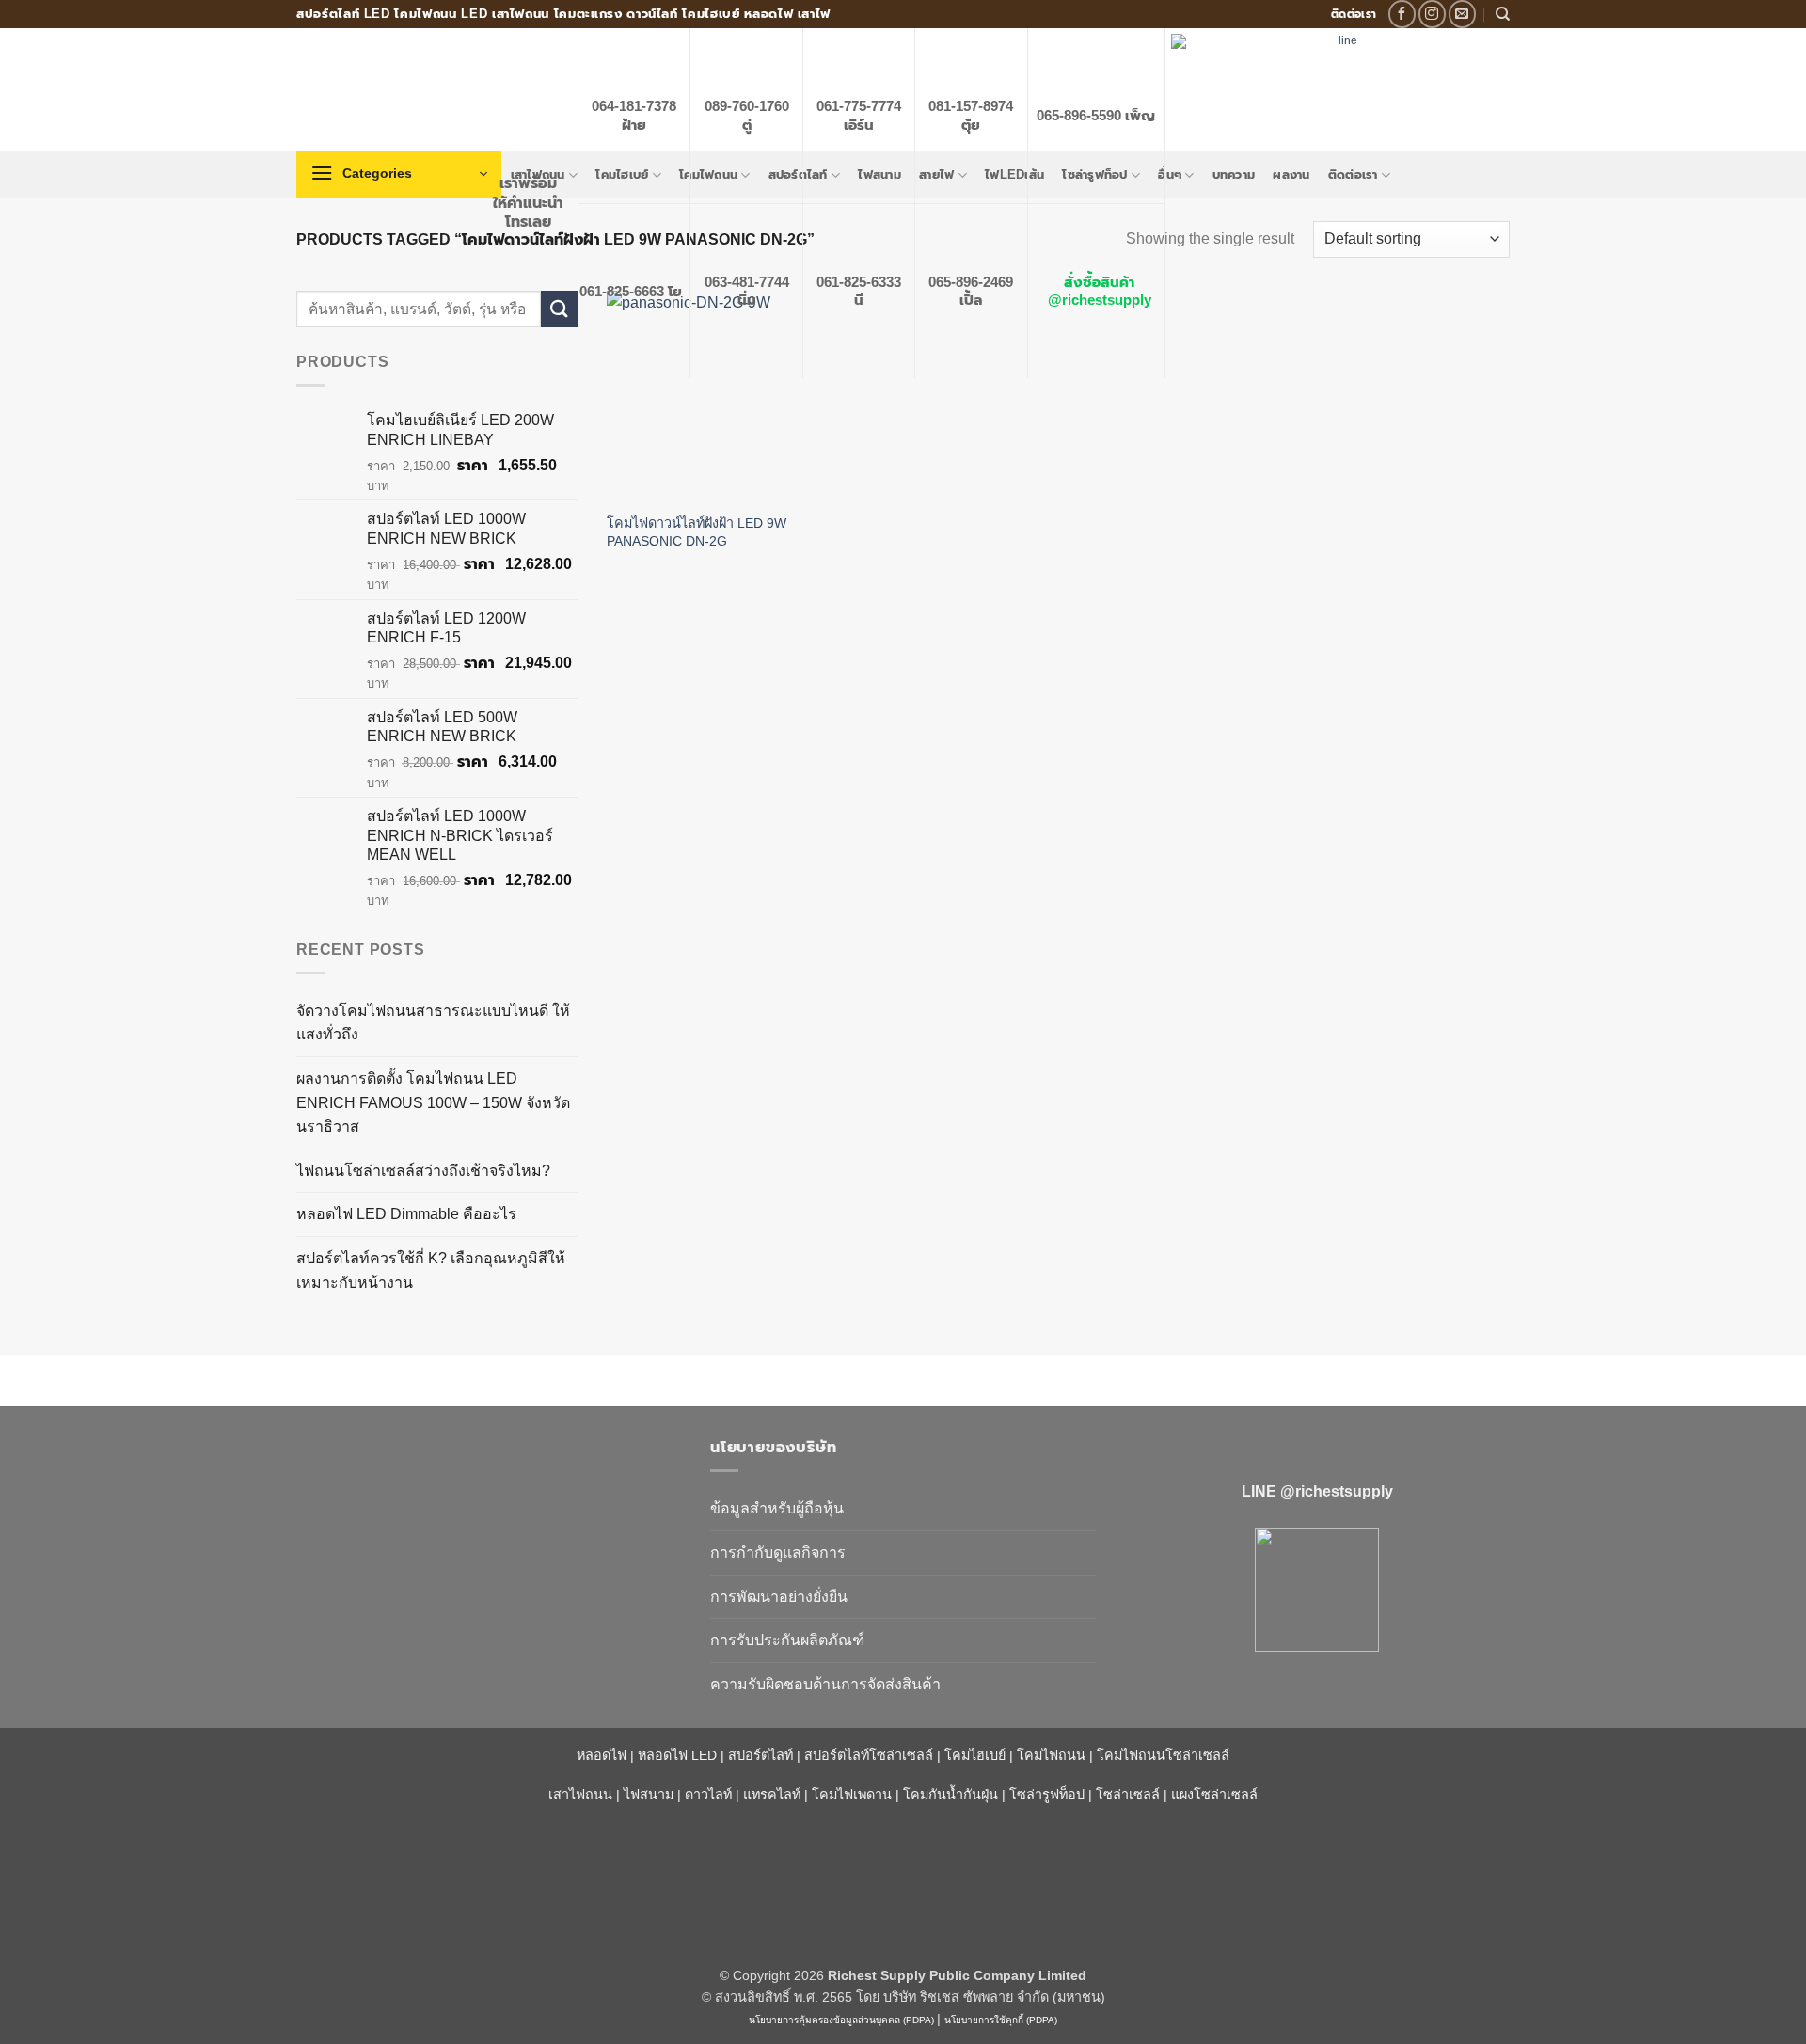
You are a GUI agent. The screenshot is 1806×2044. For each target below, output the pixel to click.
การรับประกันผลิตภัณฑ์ (787, 1640)
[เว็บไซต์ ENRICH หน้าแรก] (489, 1481)
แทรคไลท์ (772, 1795)
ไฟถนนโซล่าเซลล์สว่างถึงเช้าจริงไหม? (423, 1171)
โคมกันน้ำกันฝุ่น (951, 1795)
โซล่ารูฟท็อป (1047, 1795)
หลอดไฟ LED (677, 1755)
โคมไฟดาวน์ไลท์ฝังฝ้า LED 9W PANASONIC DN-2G (697, 532)
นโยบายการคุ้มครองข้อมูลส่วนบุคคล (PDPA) (841, 2020)
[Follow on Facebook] (1402, 14)
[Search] (1503, 14)
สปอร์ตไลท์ (760, 1755)
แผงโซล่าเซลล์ (1214, 1795)
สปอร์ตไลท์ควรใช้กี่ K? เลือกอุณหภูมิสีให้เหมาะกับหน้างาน (431, 1270)
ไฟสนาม (649, 1795)
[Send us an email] (1462, 14)
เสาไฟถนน (580, 1795)
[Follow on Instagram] (1432, 14)
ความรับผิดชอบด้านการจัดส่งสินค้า (825, 1684)
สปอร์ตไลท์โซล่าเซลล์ (869, 1755)
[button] (399, 174)
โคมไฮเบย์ (975, 1755)
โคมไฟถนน (1051, 1755)
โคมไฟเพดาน (852, 1795)
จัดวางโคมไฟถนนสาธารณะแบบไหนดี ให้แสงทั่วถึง (433, 1023)
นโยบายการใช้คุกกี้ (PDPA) (1001, 2020)
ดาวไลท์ (708, 1795)
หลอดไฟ (602, 1755)
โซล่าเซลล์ (1128, 1795)
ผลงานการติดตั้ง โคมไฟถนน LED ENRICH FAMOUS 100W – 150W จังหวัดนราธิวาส (433, 1102)
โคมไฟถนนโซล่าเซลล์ (1163, 1755)
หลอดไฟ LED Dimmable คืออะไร (406, 1214)
